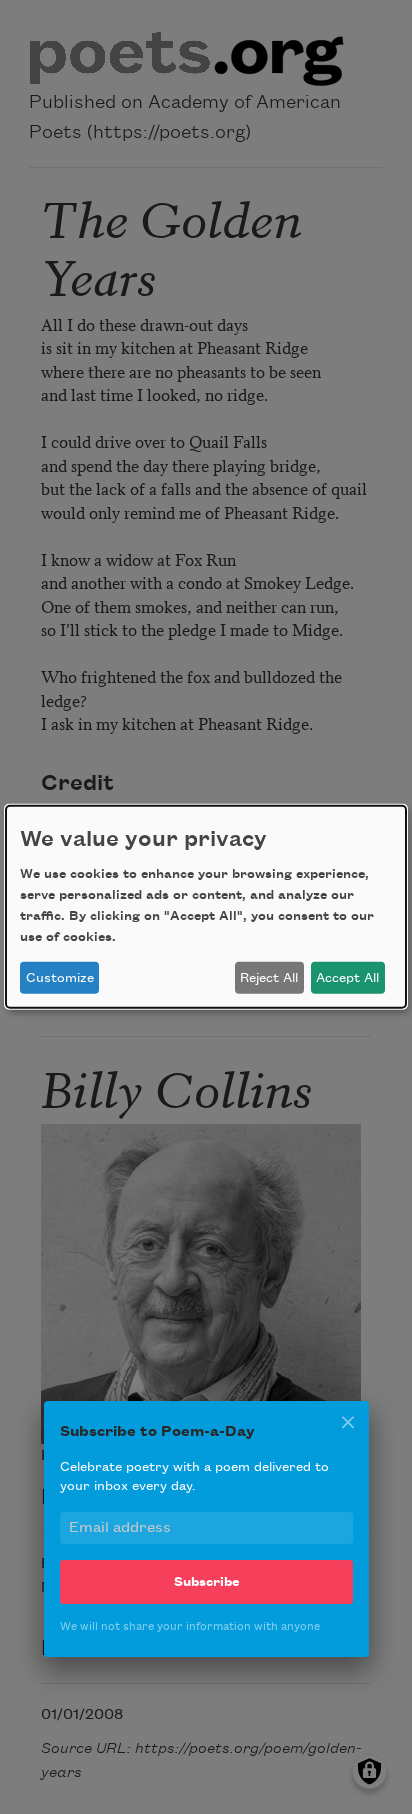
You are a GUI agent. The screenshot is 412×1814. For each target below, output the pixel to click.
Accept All (347, 978)
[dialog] (206, 907)
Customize (60, 978)
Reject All (269, 978)
